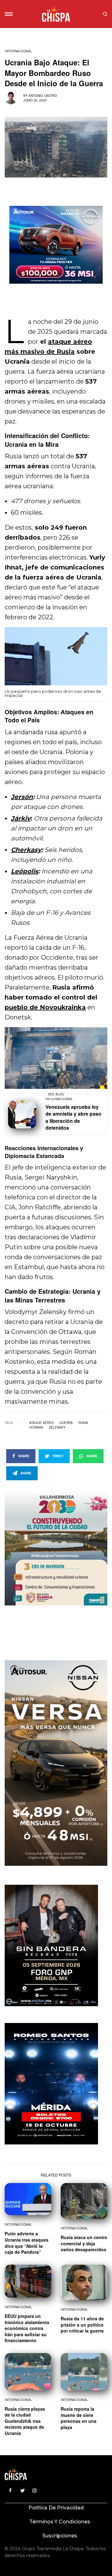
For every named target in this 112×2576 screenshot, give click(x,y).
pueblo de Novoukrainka (45, 1007)
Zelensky (57, 1427)
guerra (66, 1423)
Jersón (22, 797)
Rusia (83, 1423)
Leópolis (25, 871)
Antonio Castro (43, 96)
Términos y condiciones (60, 2522)
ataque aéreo (42, 1423)
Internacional (19, 51)
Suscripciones (60, 2536)
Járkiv (21, 818)
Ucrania (36, 1427)
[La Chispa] (56, 14)
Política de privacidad (56, 2508)
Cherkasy (26, 850)
